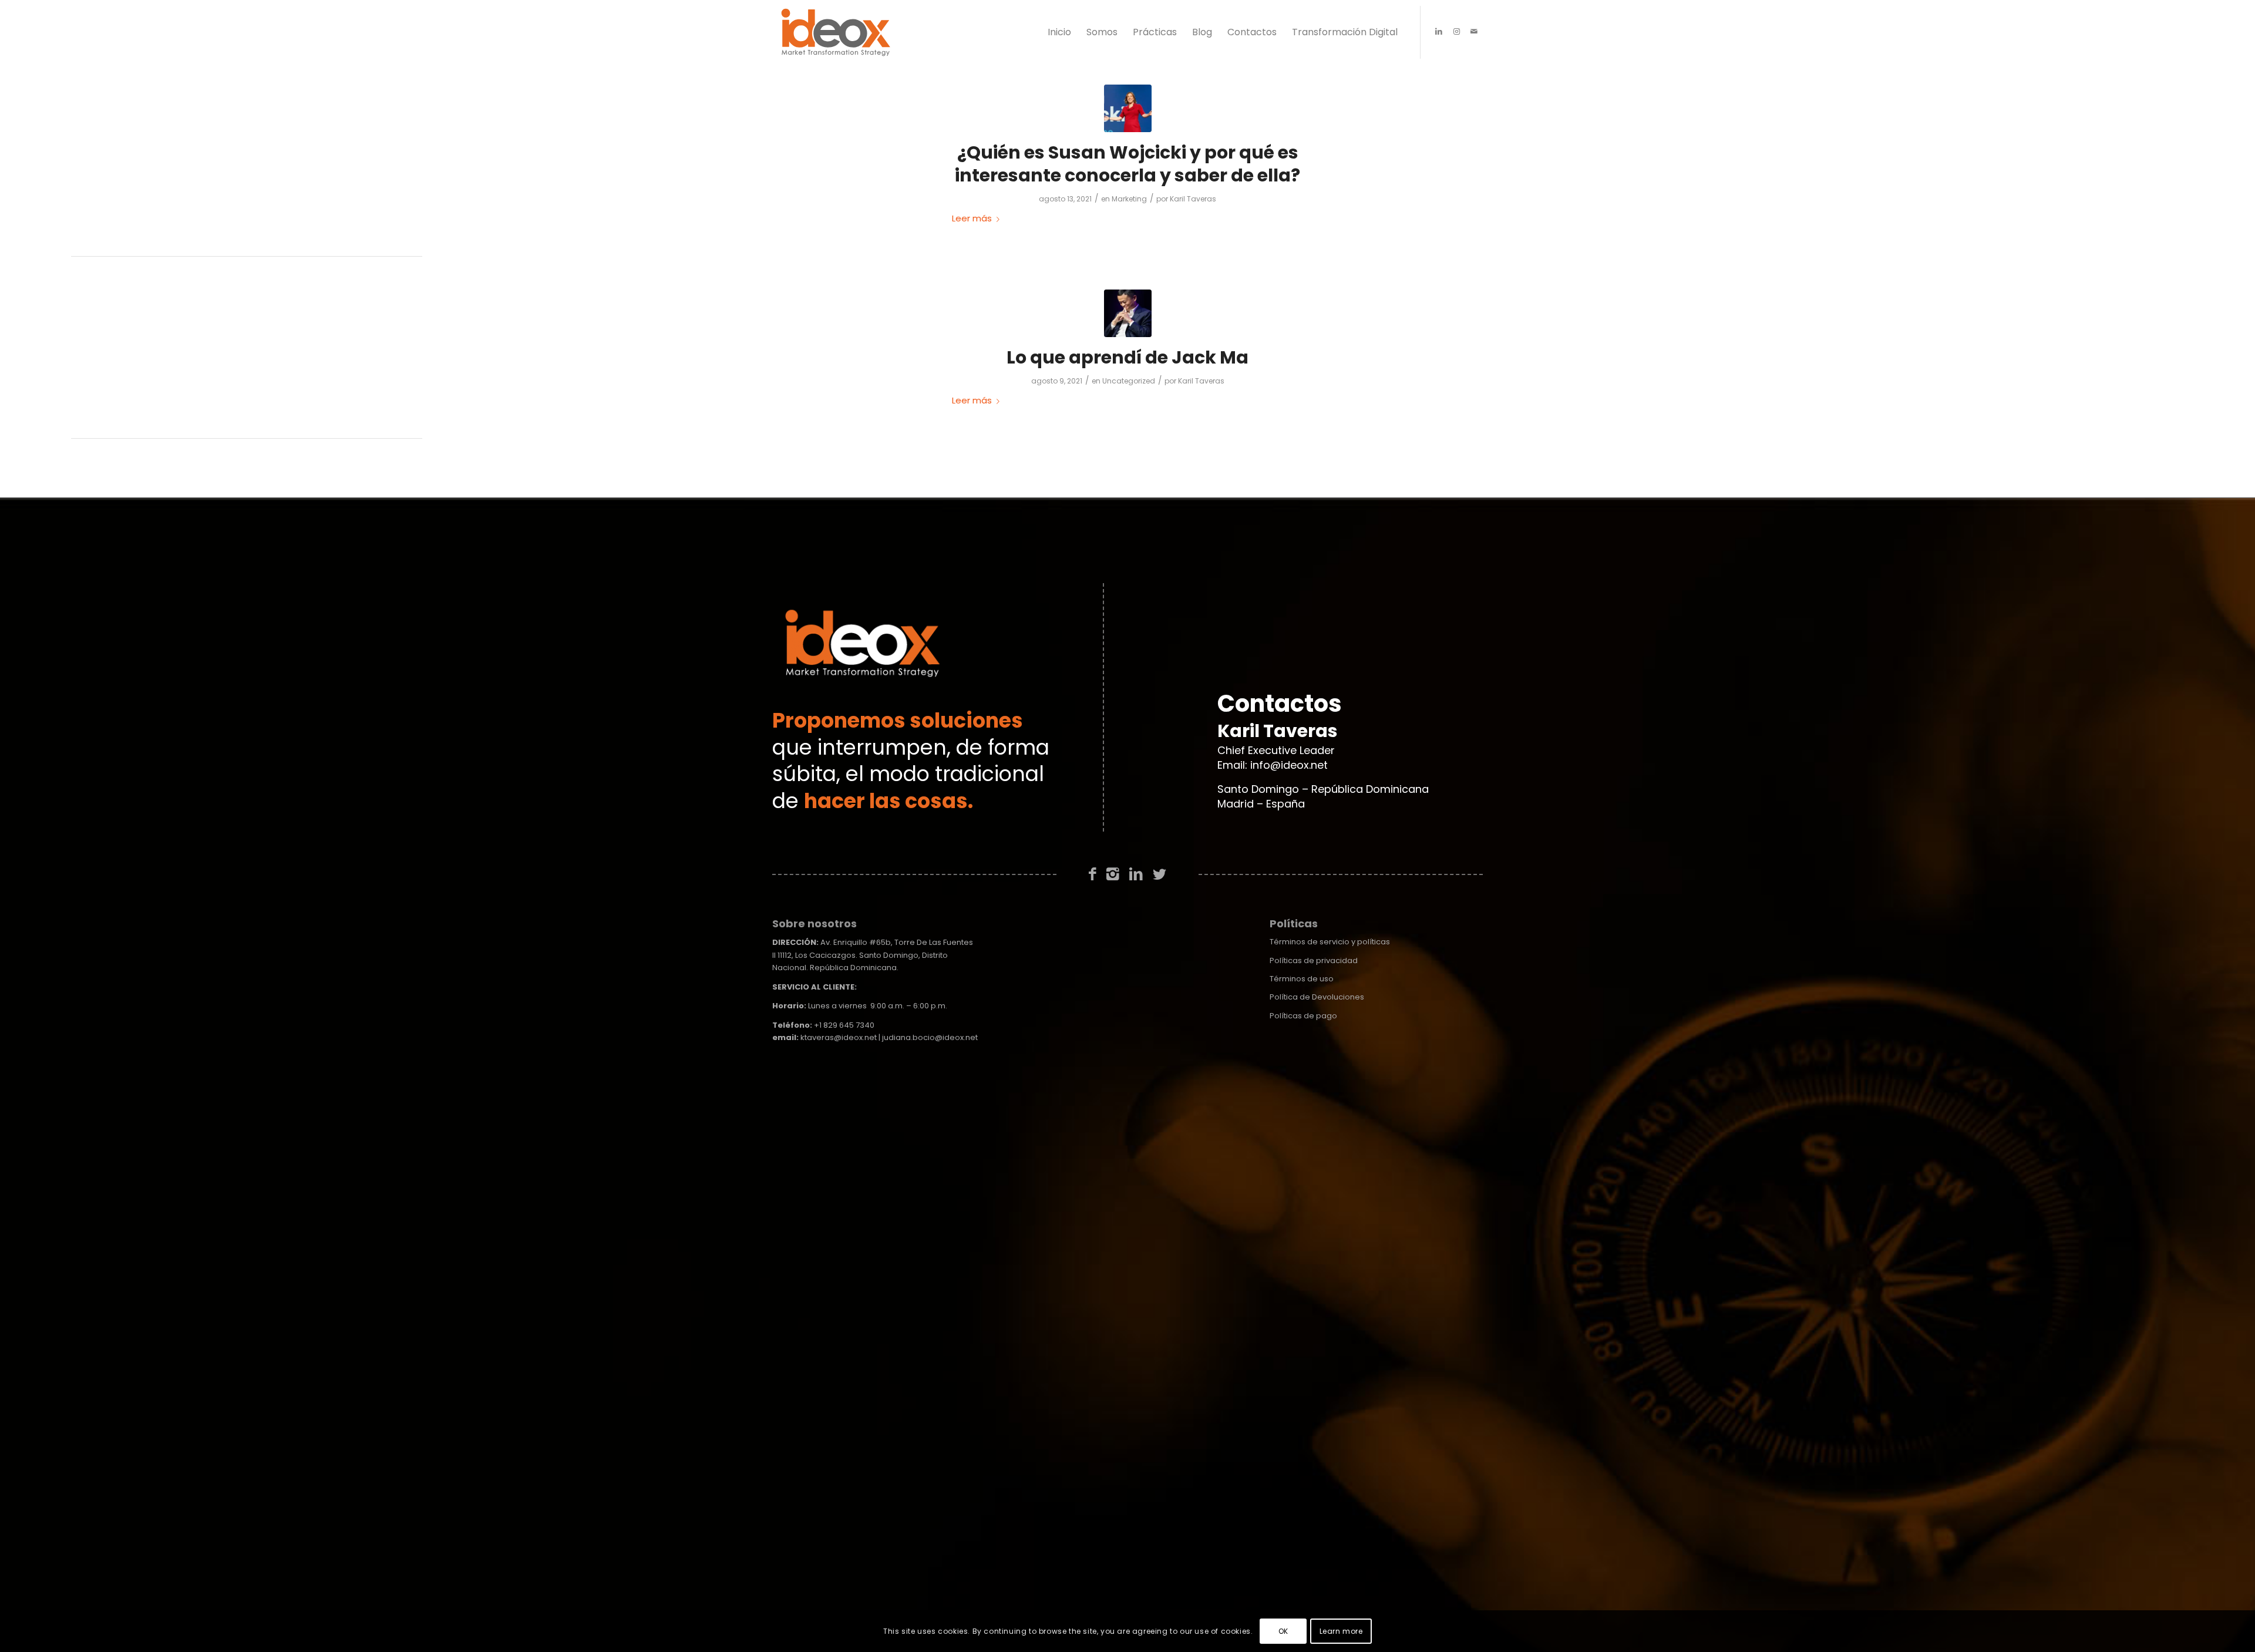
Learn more (1341, 1631)
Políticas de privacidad (1314, 960)
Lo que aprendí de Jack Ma (1127, 357)
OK (1283, 1631)
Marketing (1129, 199)
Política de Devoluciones (1317, 997)
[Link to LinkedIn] (1439, 32)
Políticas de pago (1303, 1016)
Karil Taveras (1193, 199)
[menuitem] (1059, 32)
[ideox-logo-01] (836, 32)
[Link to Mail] (1474, 32)
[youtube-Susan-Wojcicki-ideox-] (1128, 108)
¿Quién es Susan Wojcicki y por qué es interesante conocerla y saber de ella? (1127, 164)
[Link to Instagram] (1456, 32)
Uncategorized (1129, 381)
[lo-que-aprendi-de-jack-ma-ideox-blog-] (1128, 313)
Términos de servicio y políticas (1330, 942)
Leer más (972, 218)
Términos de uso (1302, 979)
